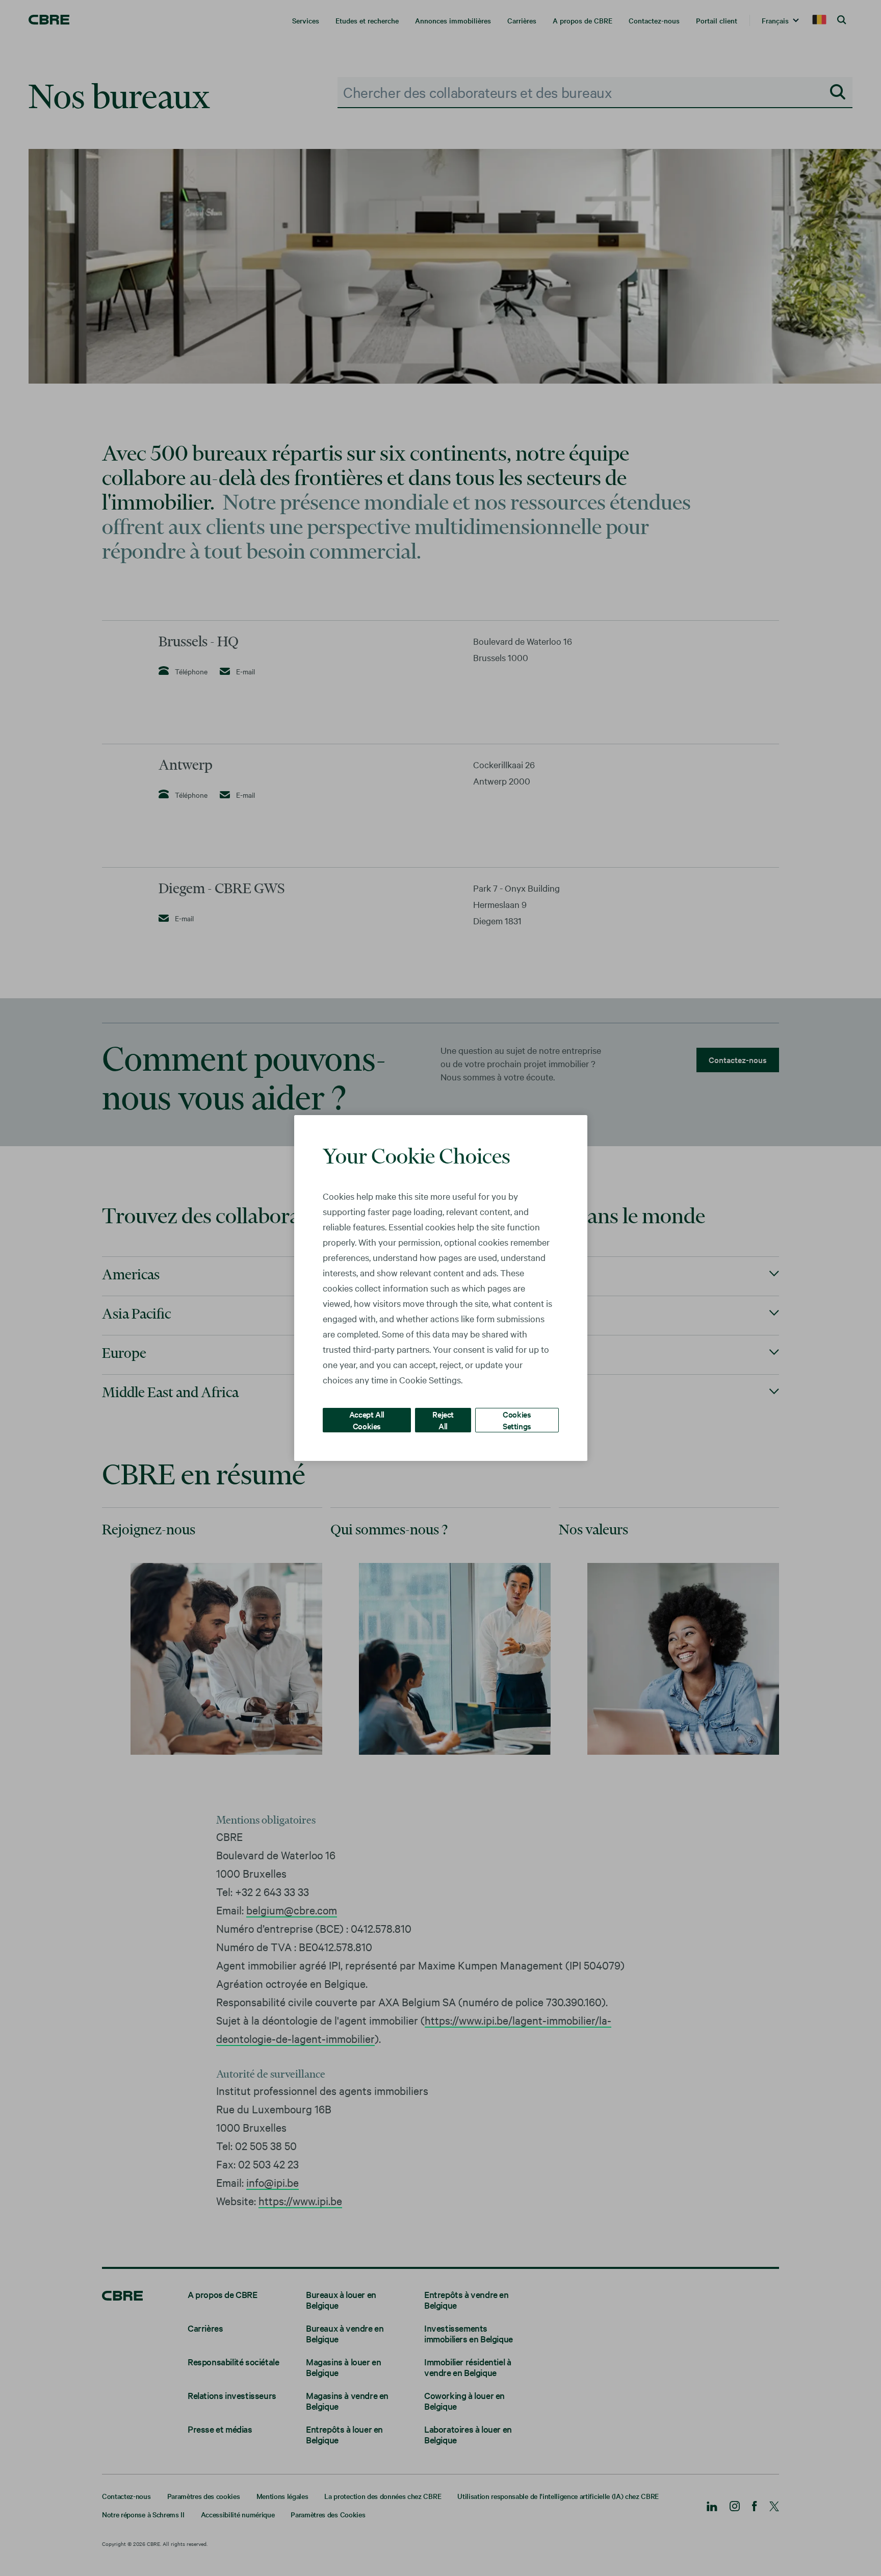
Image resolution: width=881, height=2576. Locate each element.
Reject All (443, 1420)
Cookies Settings (517, 1420)
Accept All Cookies (367, 1420)
